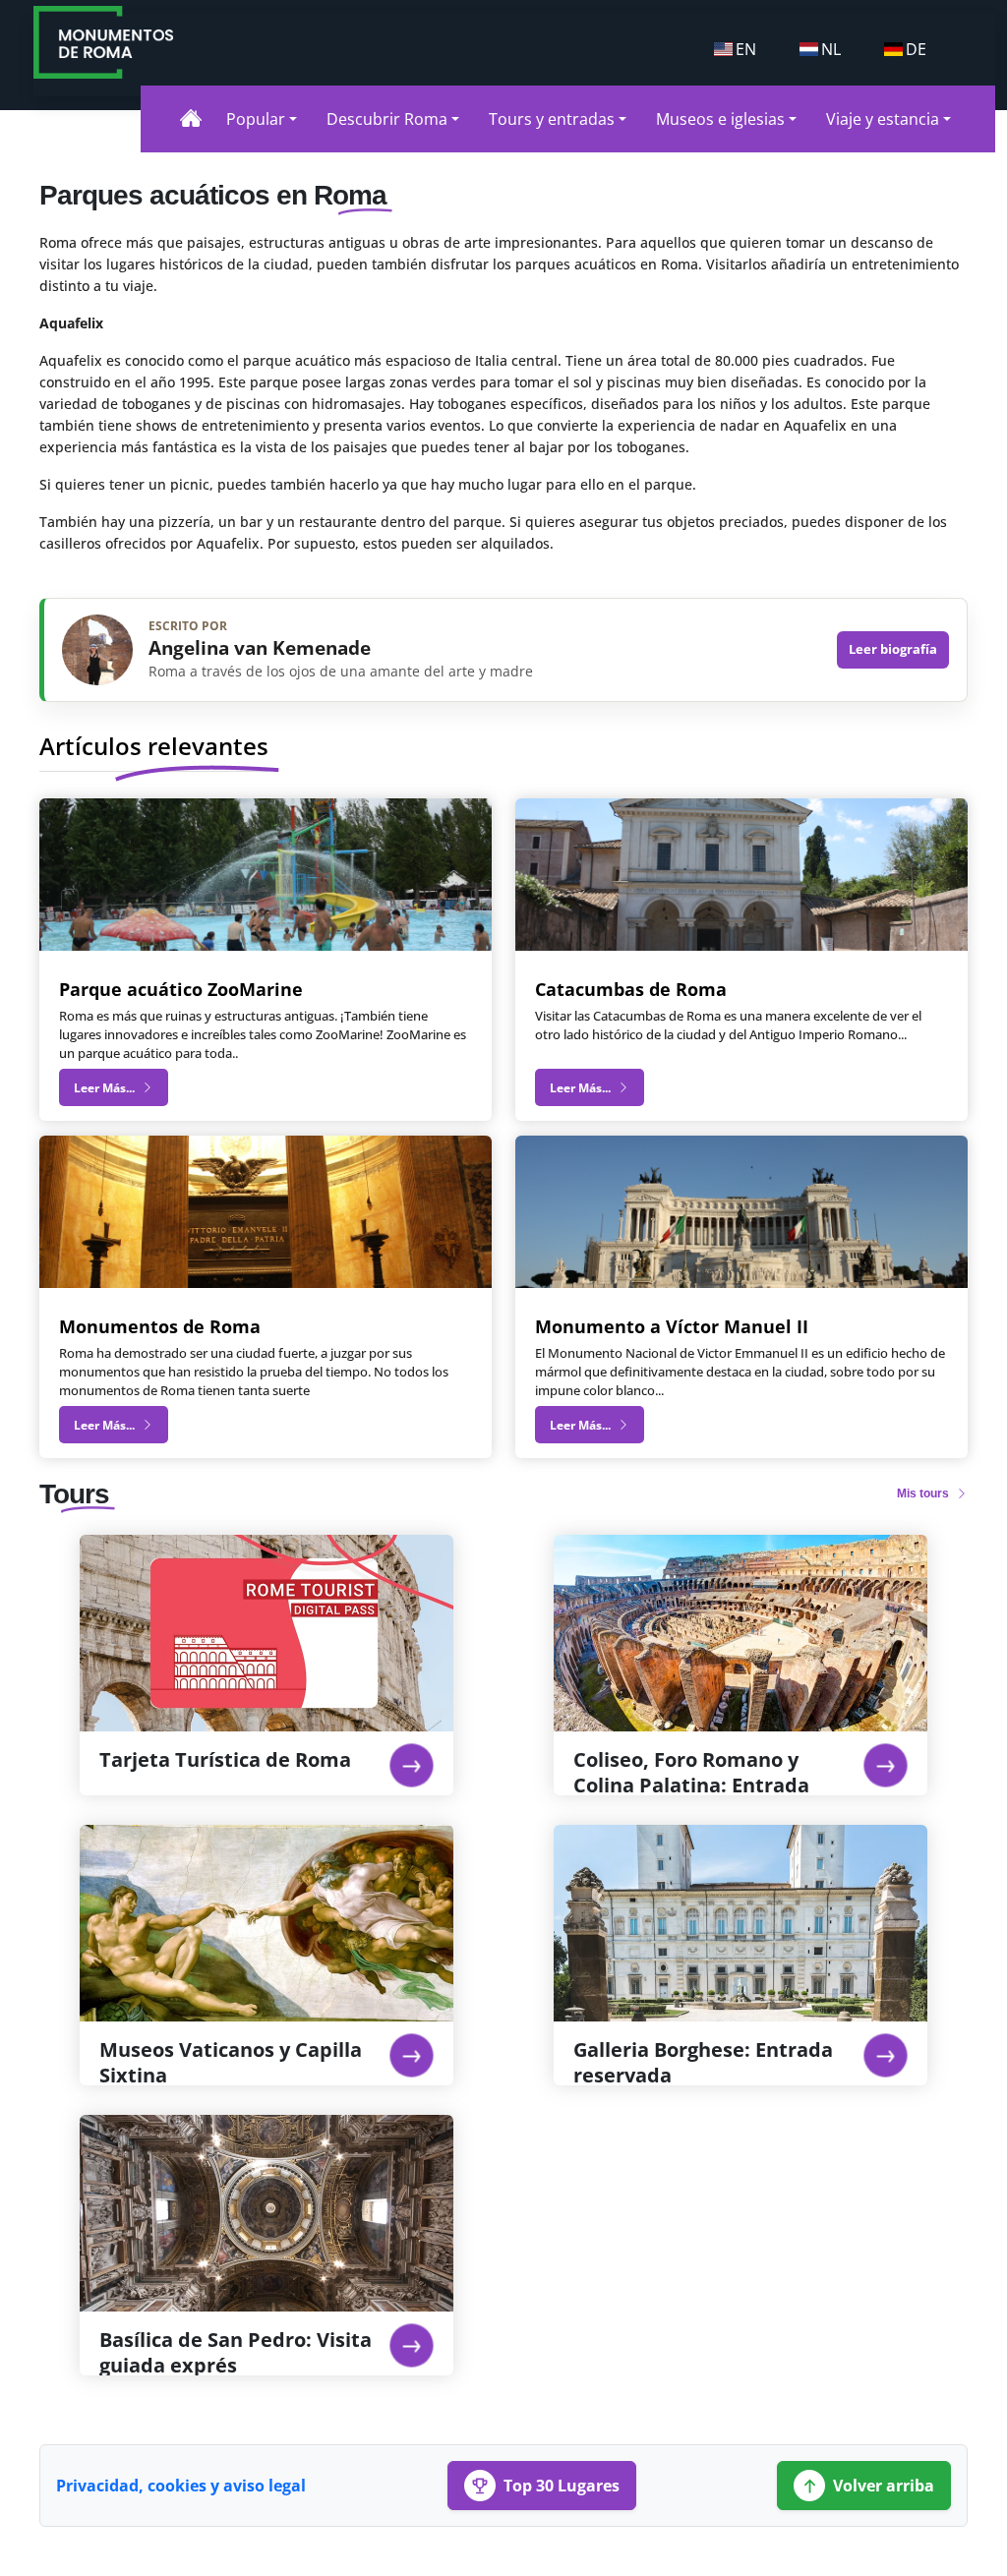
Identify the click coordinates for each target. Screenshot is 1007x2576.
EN (746, 49)
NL (831, 49)
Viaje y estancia (883, 119)
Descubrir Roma (387, 119)
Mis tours (924, 1493)
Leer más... (106, 1088)
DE (916, 49)
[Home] (191, 118)
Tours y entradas (552, 119)
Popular (256, 119)
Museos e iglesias (720, 119)
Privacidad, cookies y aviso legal (181, 2486)
